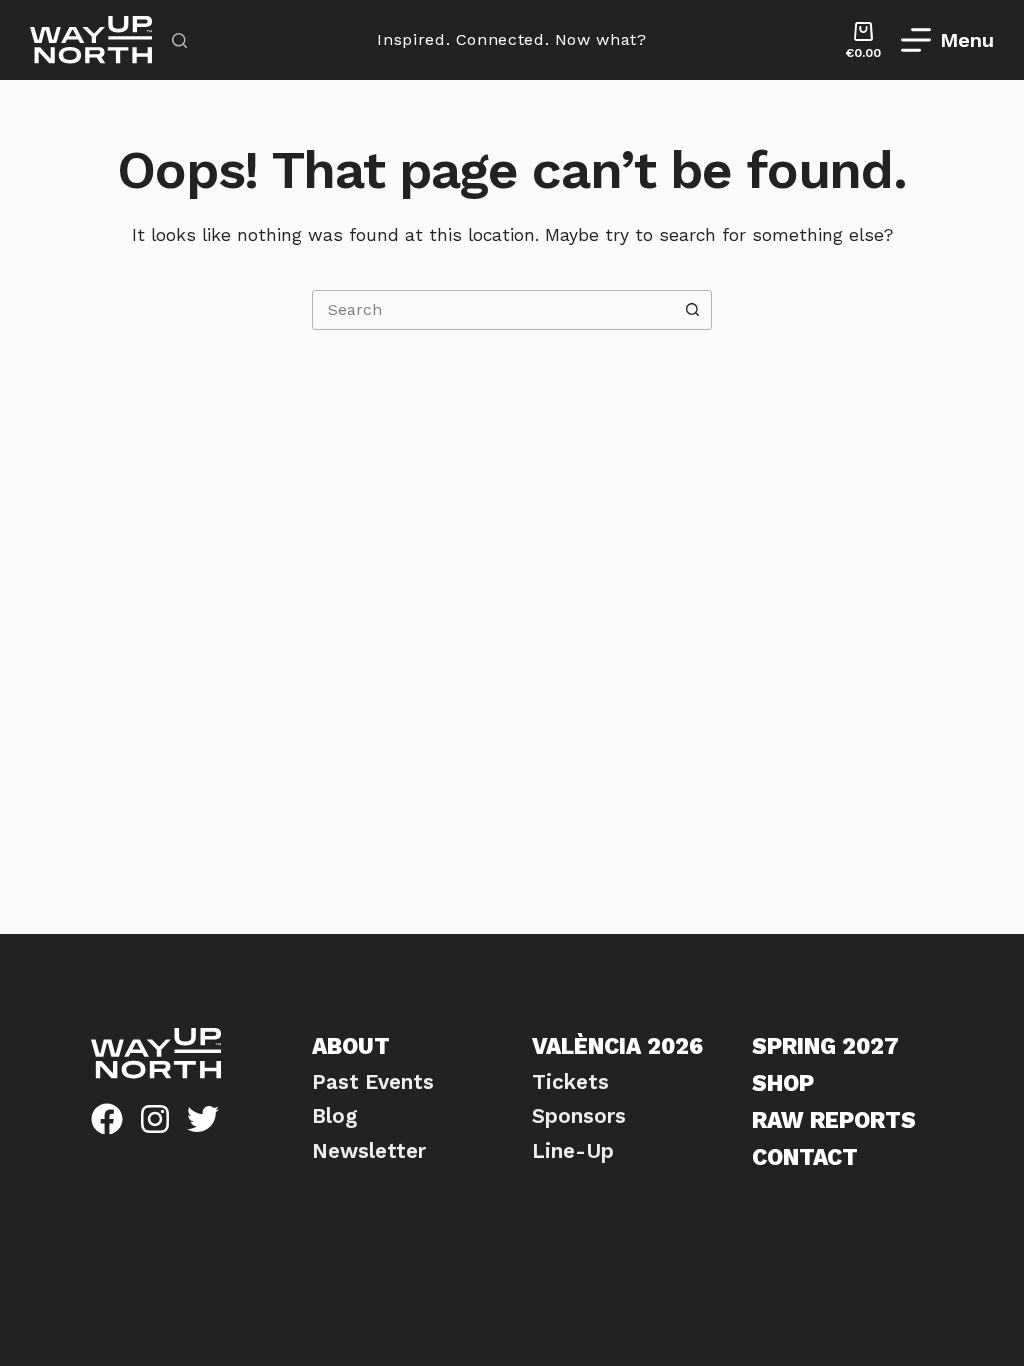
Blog (334, 1116)
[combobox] (493, 310)
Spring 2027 (825, 1046)
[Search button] (692, 310)
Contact (805, 1157)
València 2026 (617, 1046)
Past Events (373, 1082)
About (351, 1046)
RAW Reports (834, 1120)
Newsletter (369, 1151)
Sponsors (579, 1116)
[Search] (179, 40)
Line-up (573, 1151)
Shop (783, 1083)
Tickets (570, 1082)
